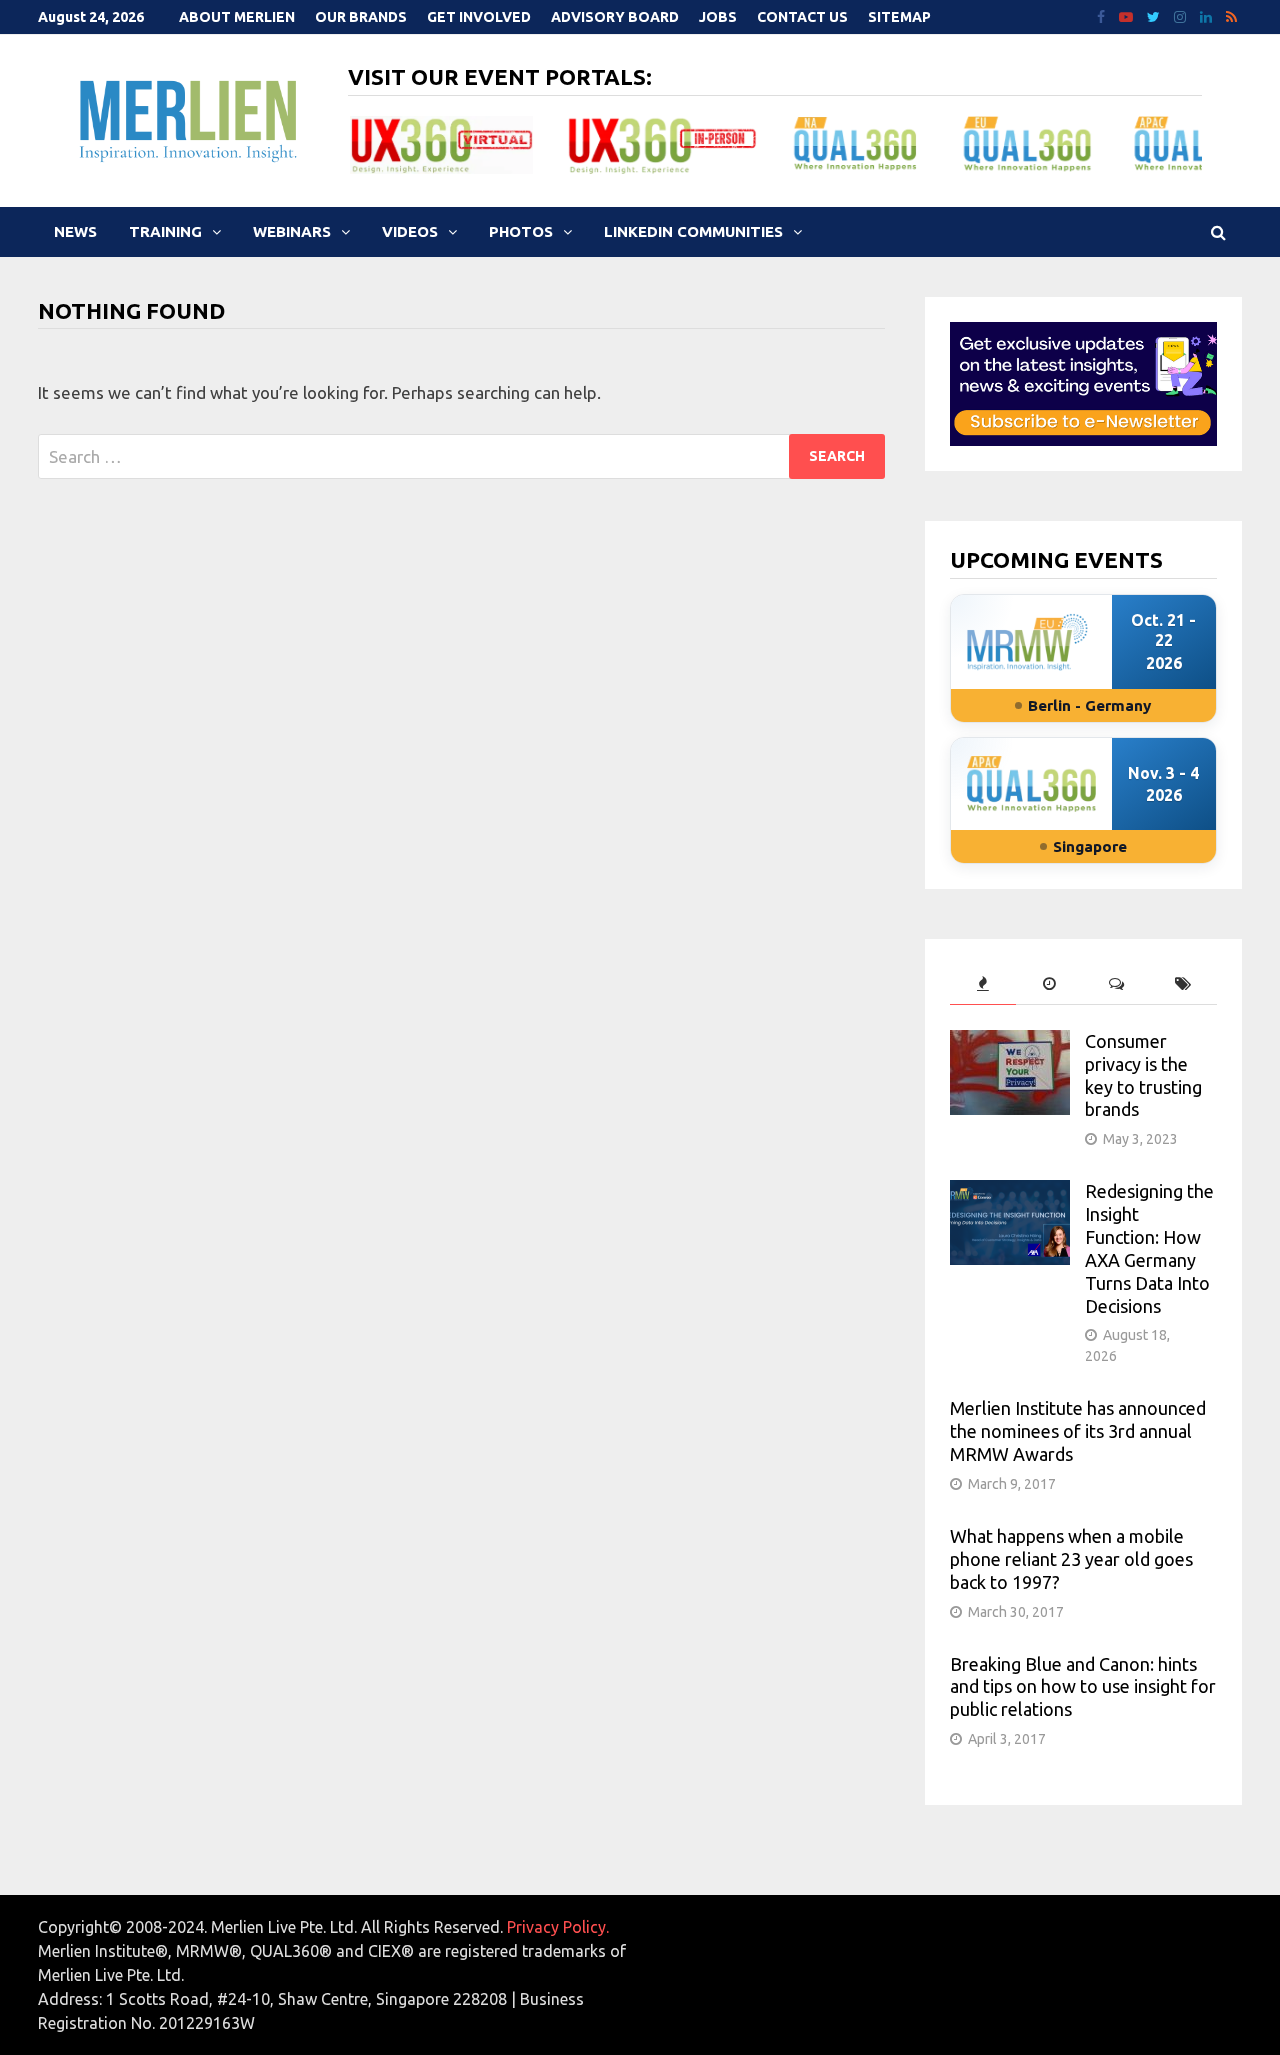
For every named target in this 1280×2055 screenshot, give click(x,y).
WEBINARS (292, 231)
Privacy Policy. (558, 1927)
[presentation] (983, 984)
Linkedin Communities (693, 231)
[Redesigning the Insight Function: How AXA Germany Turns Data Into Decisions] (1010, 1192)
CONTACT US (802, 17)
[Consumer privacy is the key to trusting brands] (1010, 1042)
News (75, 231)
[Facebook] (1103, 15)
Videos (410, 231)
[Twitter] (1155, 15)
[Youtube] (1128, 15)
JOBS (718, 17)
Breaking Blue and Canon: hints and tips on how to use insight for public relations (1083, 1687)
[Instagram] (1182, 15)
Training (165, 231)
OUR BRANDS (361, 17)
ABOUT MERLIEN (237, 17)
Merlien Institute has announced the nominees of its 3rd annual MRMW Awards (1078, 1431)
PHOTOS (521, 231)
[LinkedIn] (1208, 15)
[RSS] (1231, 15)
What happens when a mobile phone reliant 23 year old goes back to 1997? (1071, 1559)
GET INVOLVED (479, 17)
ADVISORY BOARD (615, 17)
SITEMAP (899, 17)
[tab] (983, 984)
